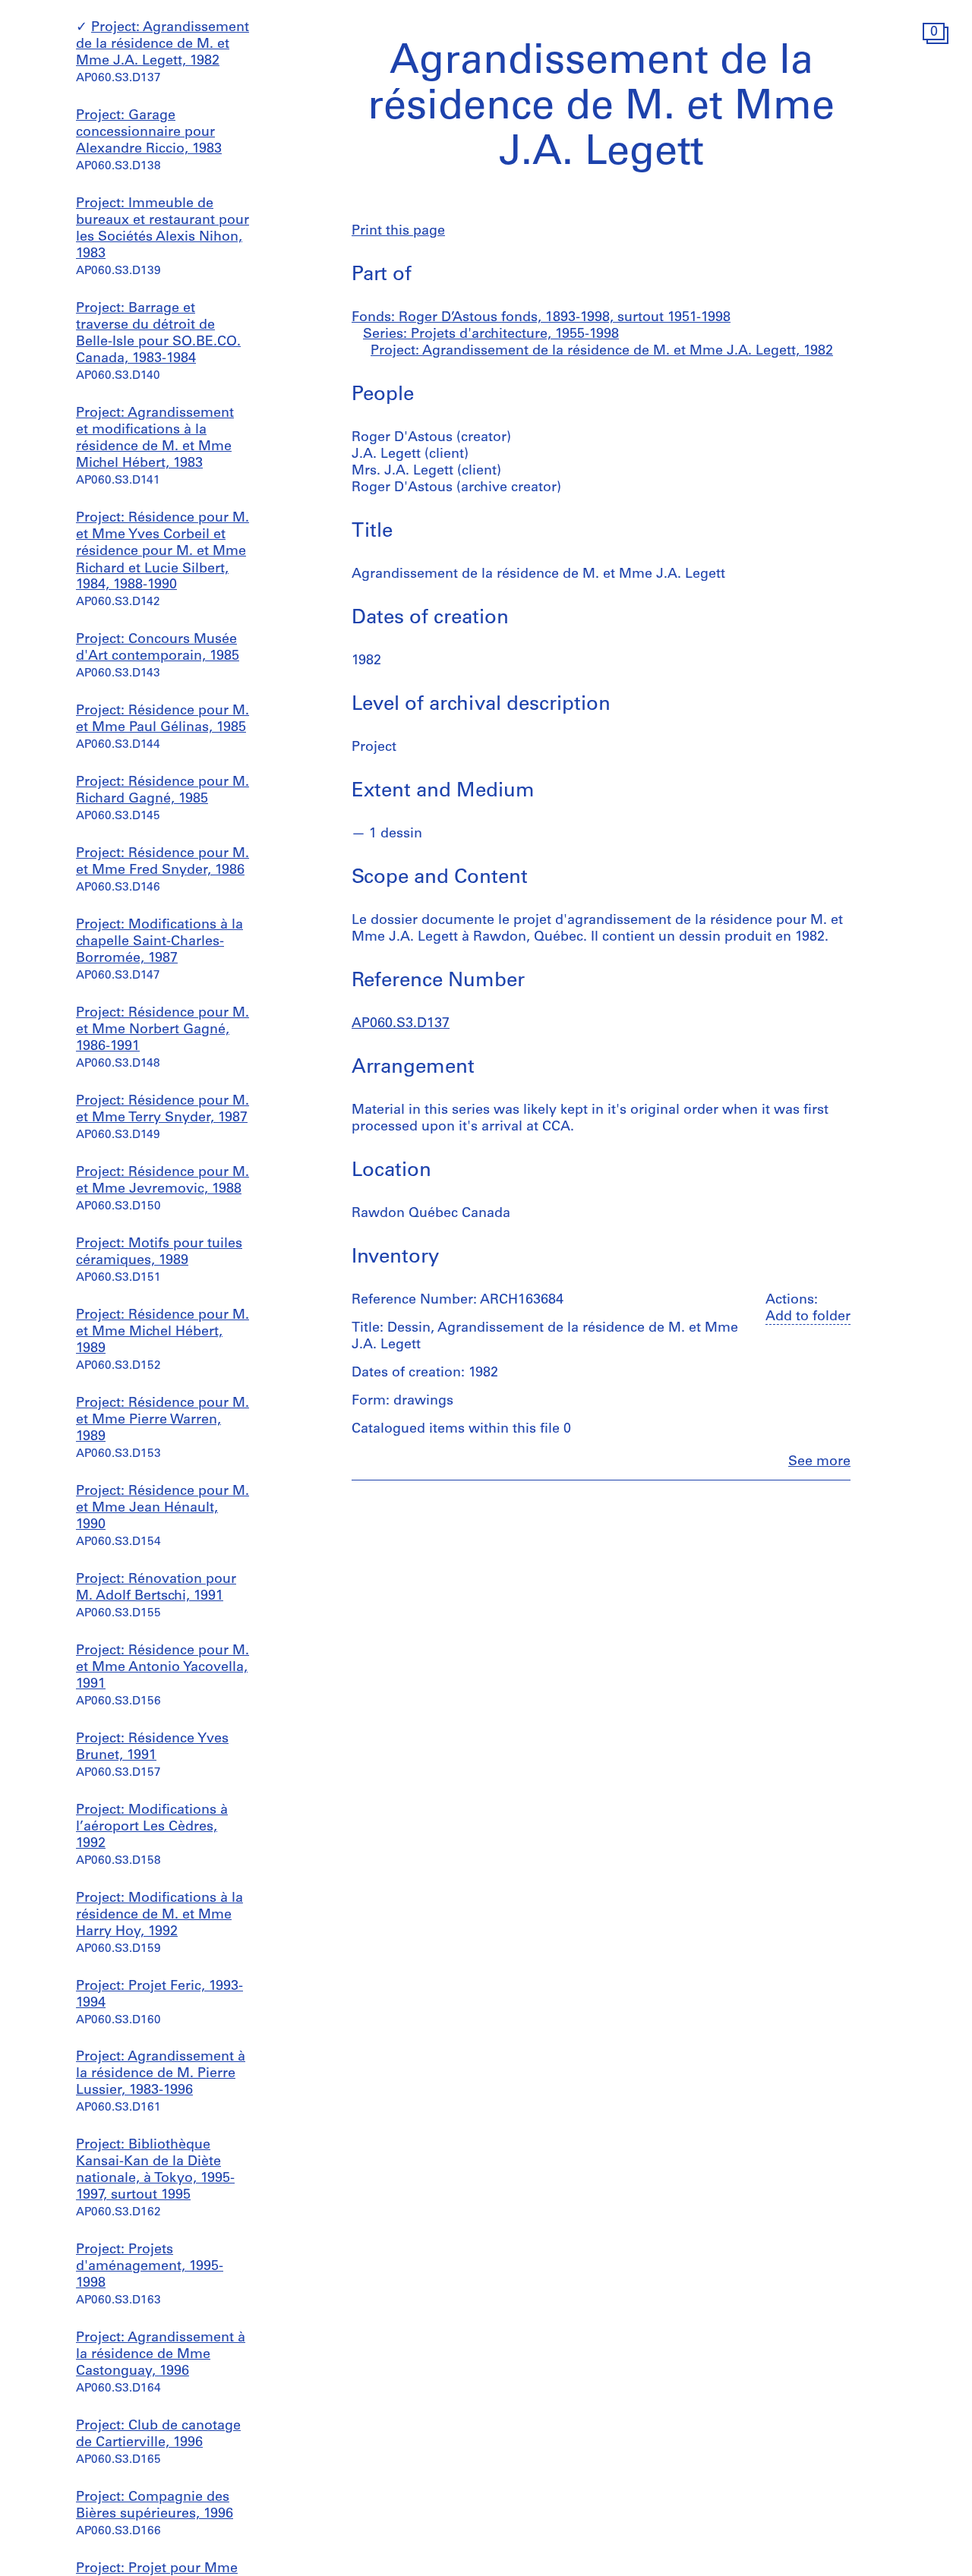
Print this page (398, 232)
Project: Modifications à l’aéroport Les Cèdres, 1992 (152, 1827)
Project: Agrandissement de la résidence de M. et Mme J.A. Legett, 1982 (163, 46)
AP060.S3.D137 (401, 1024)
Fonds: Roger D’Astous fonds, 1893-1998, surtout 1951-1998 (541, 318)
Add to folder (808, 1317)
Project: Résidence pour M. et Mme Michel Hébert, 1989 (163, 1332)
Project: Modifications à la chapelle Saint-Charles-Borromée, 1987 (159, 942)
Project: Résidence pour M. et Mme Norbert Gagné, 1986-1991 (163, 1030)
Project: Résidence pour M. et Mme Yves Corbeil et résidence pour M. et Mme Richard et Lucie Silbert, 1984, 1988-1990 (163, 553)
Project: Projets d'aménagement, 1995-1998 (150, 2267)
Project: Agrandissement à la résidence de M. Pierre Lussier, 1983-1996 (161, 2074)
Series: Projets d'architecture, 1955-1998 (491, 335)
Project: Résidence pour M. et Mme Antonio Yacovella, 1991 (163, 1668)
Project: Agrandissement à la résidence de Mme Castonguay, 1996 (161, 2355)
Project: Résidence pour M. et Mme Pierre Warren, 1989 (163, 1420)
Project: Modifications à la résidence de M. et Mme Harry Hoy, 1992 (159, 1915)
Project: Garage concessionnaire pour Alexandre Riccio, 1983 (149, 134)
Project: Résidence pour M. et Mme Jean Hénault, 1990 (163, 1509)
